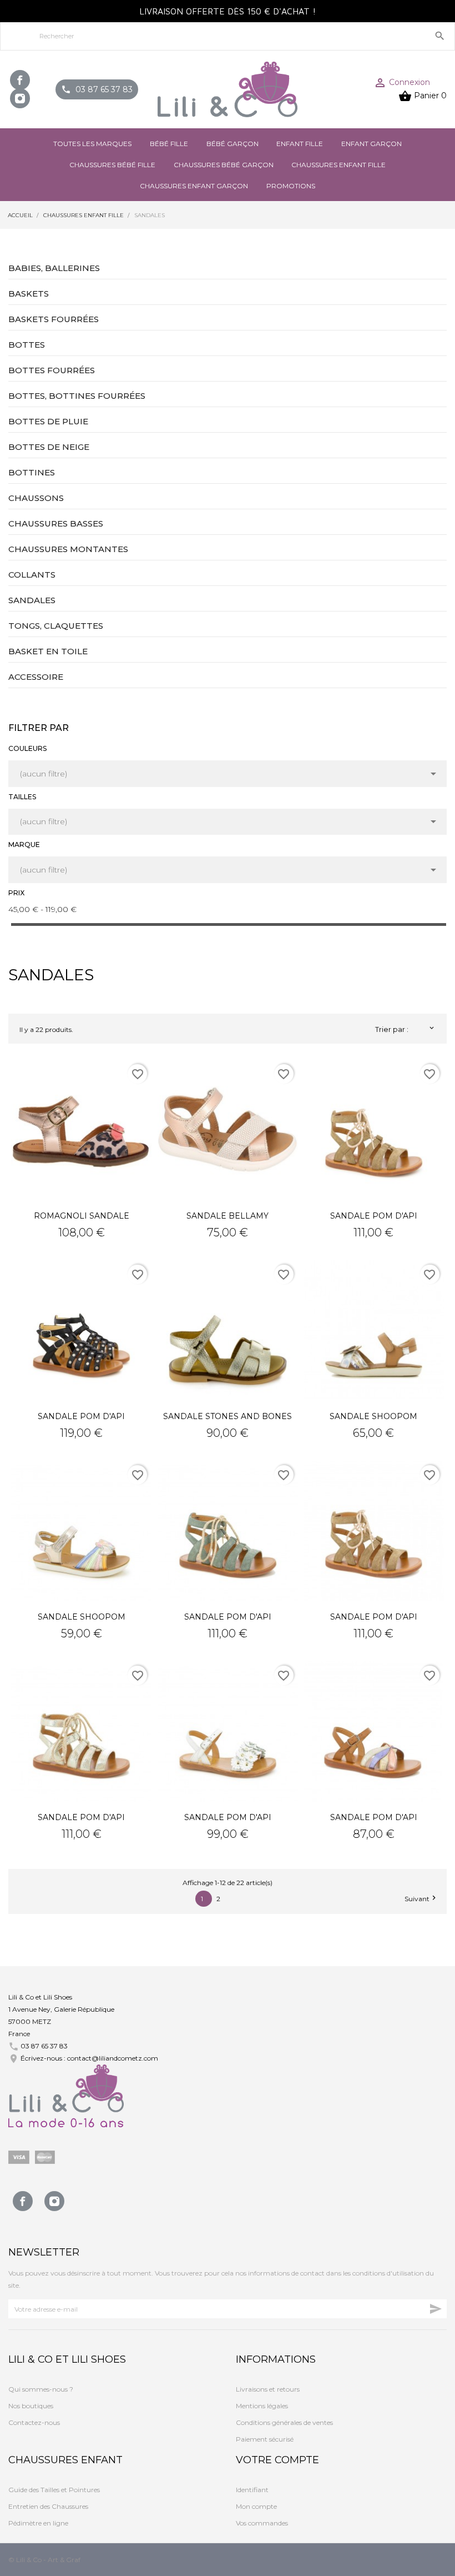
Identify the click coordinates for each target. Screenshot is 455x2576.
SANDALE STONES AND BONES (228, 1416)
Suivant (421, 1898)
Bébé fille (169, 144)
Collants (32, 575)
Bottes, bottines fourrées (77, 396)
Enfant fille (300, 144)
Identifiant (252, 2490)
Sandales (32, 600)
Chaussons (36, 498)
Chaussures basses (56, 523)
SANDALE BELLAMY (228, 1216)
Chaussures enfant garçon (194, 186)
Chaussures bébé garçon (224, 165)
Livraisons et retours (268, 2389)
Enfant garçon (371, 144)
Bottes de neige (49, 447)
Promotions (291, 186)
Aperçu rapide (82, 1130)
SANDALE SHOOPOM (373, 1416)
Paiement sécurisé (265, 2439)
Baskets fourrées (54, 319)
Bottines (32, 472)
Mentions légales (262, 2406)
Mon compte (256, 2506)
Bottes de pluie (48, 421)
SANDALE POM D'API (374, 1216)
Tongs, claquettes (56, 626)
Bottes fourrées (52, 370)
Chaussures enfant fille (338, 165)
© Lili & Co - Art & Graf (44, 2560)
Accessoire (36, 677)
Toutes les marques (92, 144)
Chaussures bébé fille (112, 165)
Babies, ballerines (54, 268)
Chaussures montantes (68, 549)
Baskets (29, 294)
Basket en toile (48, 651)
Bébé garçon (232, 144)
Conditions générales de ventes (284, 2422)
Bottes (27, 345)
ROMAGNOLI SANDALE (82, 1216)
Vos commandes (262, 2523)
